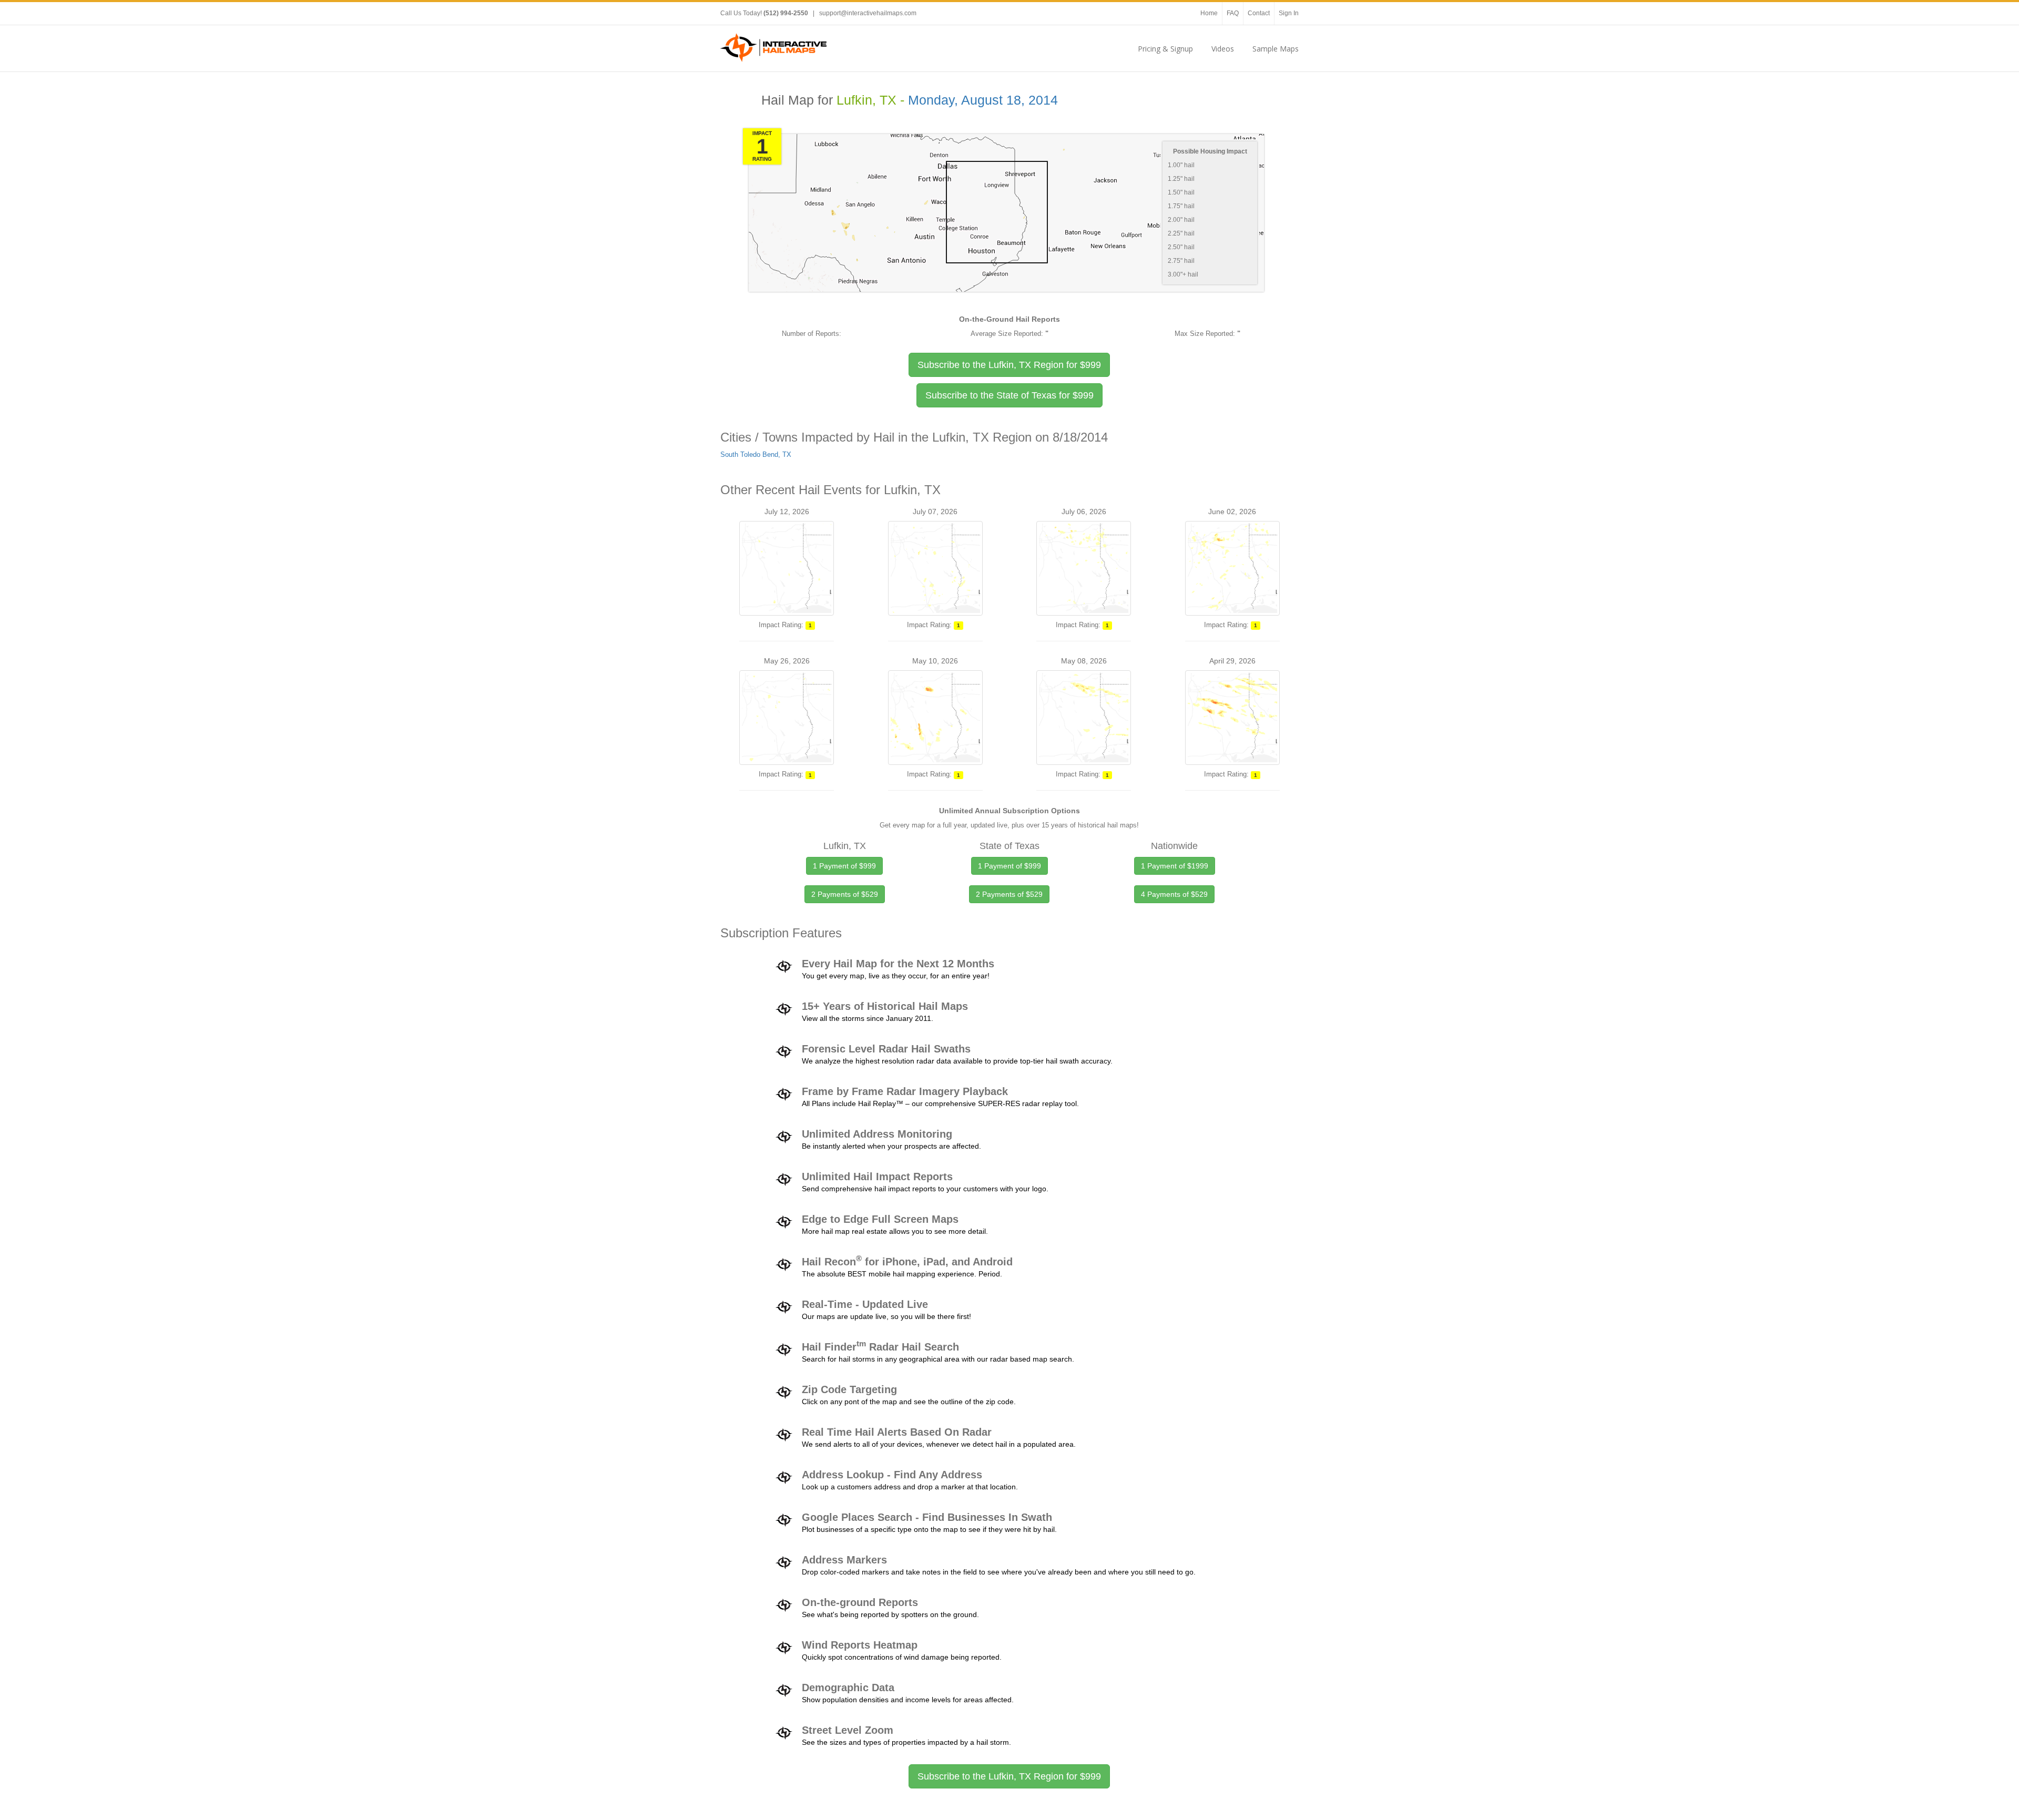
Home (1209, 13)
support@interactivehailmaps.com (868, 13)
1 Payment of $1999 (1175, 866)
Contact (1259, 13)
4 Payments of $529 (1174, 894)
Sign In (1289, 13)
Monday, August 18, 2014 (983, 100)
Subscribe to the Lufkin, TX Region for (1009, 365)
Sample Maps (1276, 49)
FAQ (1233, 13)
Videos (1223, 49)
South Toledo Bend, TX (756, 454)
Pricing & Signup (1165, 49)
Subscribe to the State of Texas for (1009, 395)
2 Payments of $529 (845, 894)
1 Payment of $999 (844, 866)
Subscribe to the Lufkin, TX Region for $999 (1009, 1776)
